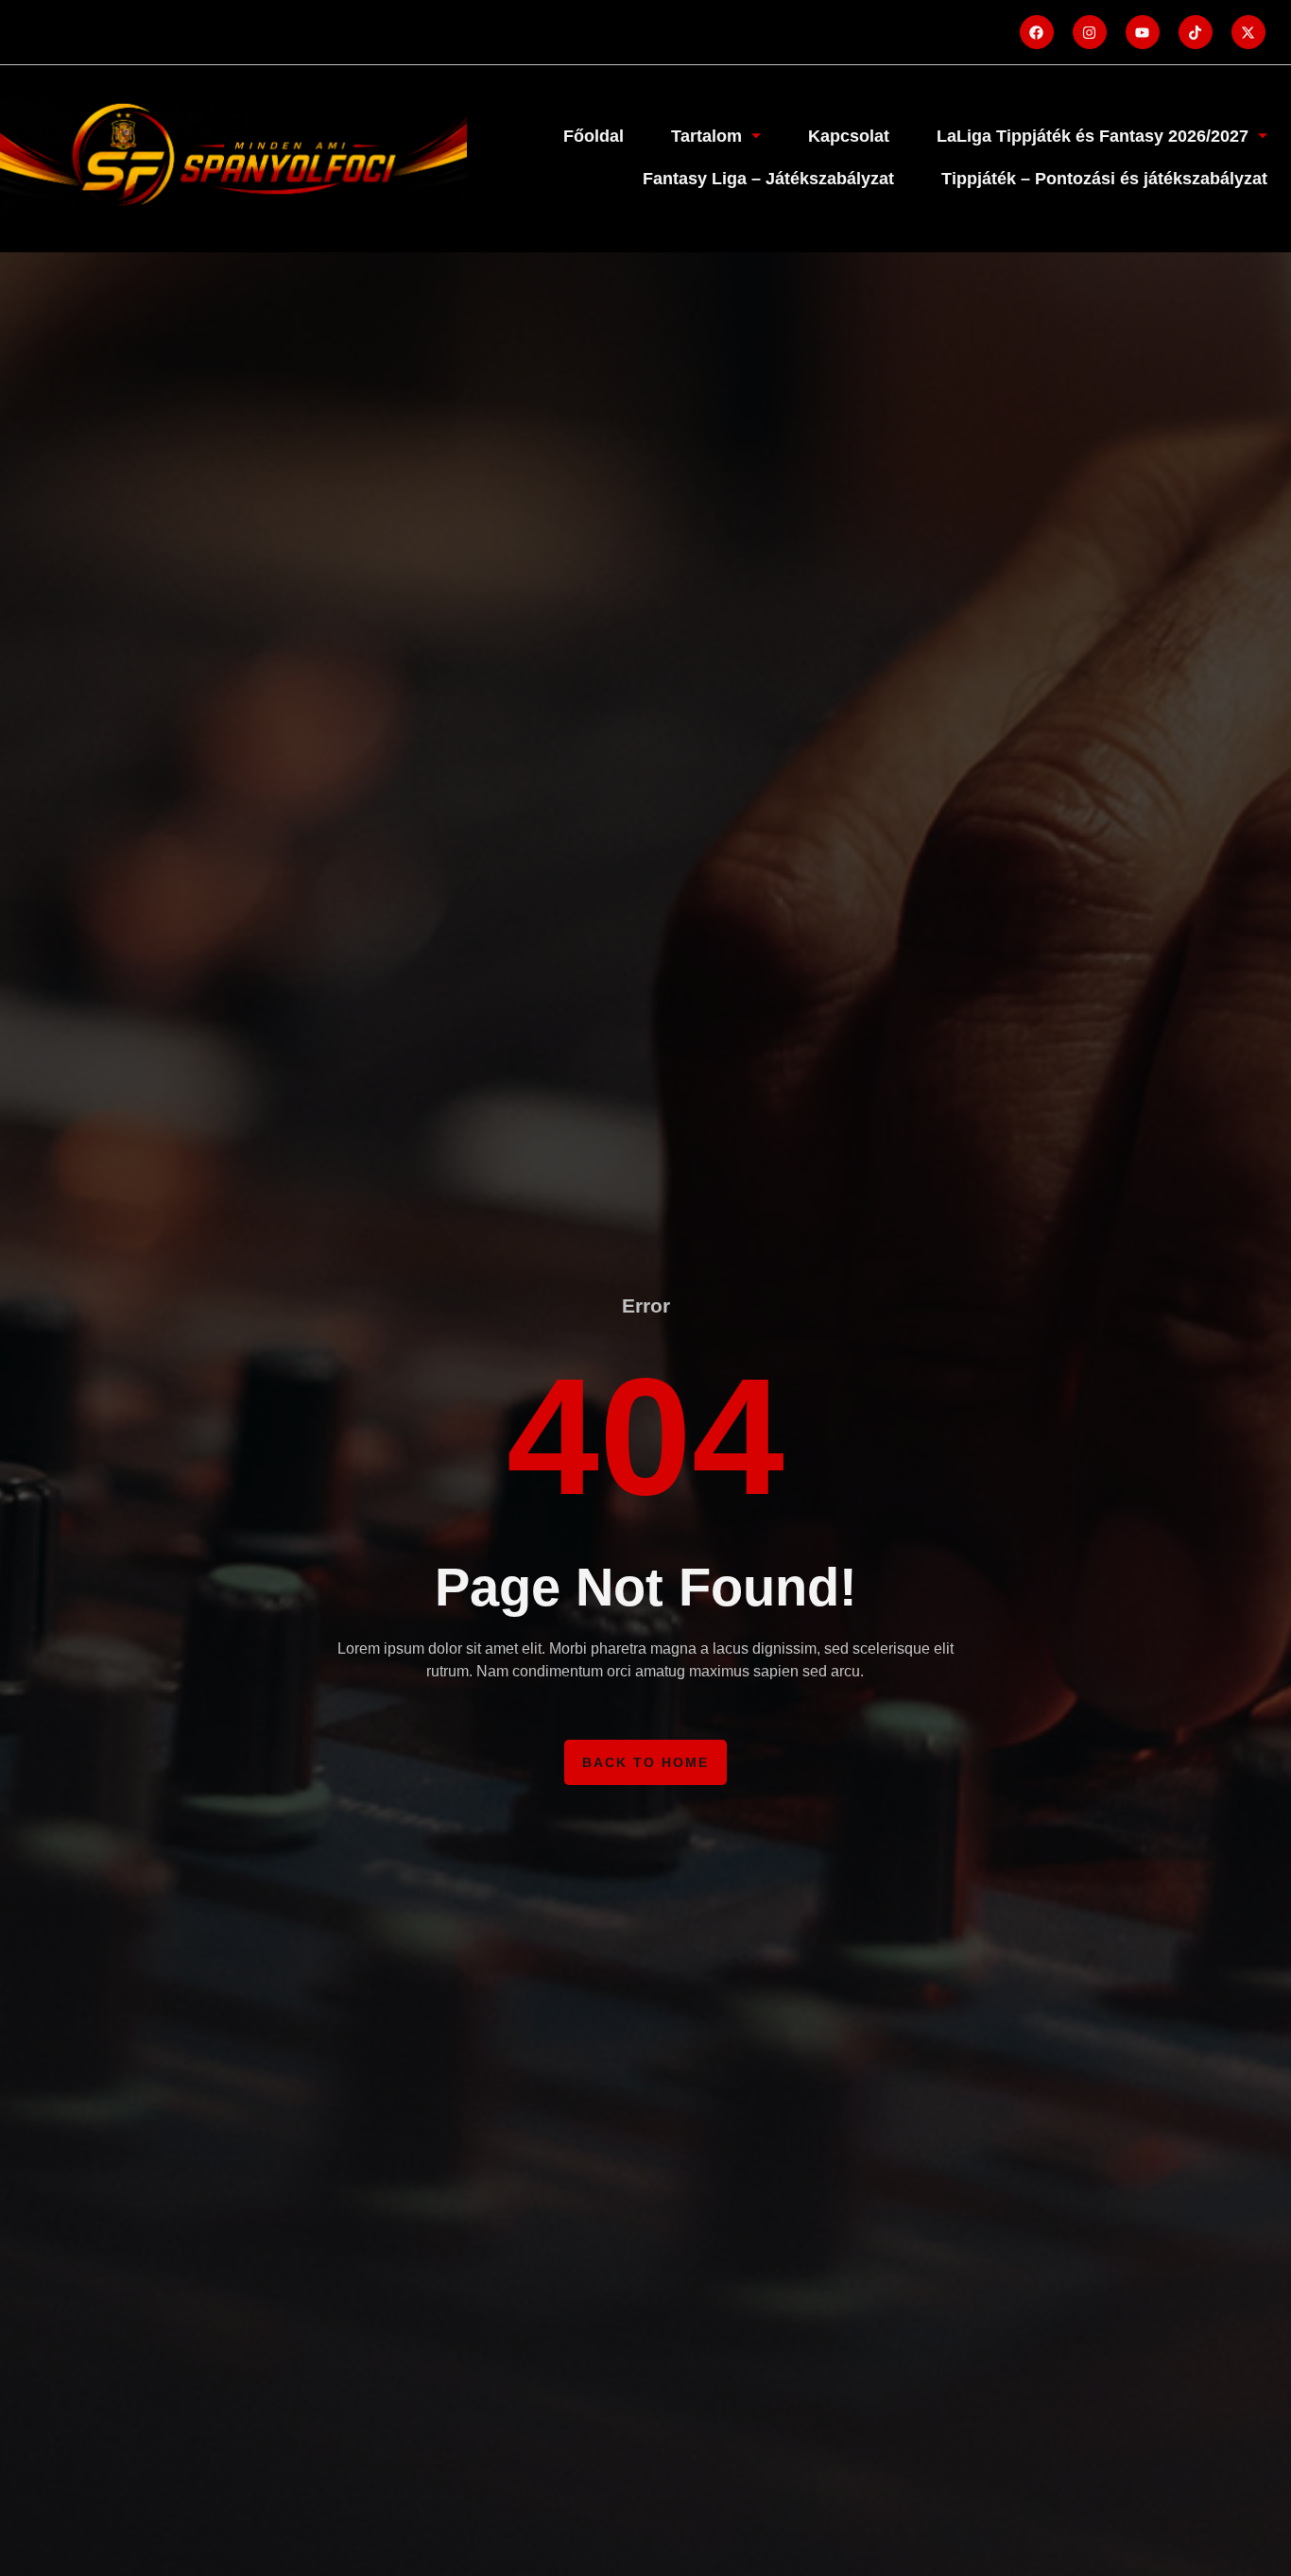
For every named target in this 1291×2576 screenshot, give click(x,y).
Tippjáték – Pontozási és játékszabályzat (1104, 179)
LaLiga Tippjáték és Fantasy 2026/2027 (1093, 136)
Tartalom (706, 136)
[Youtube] (1143, 32)
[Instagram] (1090, 32)
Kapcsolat (849, 136)
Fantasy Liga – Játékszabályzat (768, 179)
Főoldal (594, 136)
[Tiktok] (1196, 32)
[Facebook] (1037, 32)
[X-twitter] (1248, 32)
